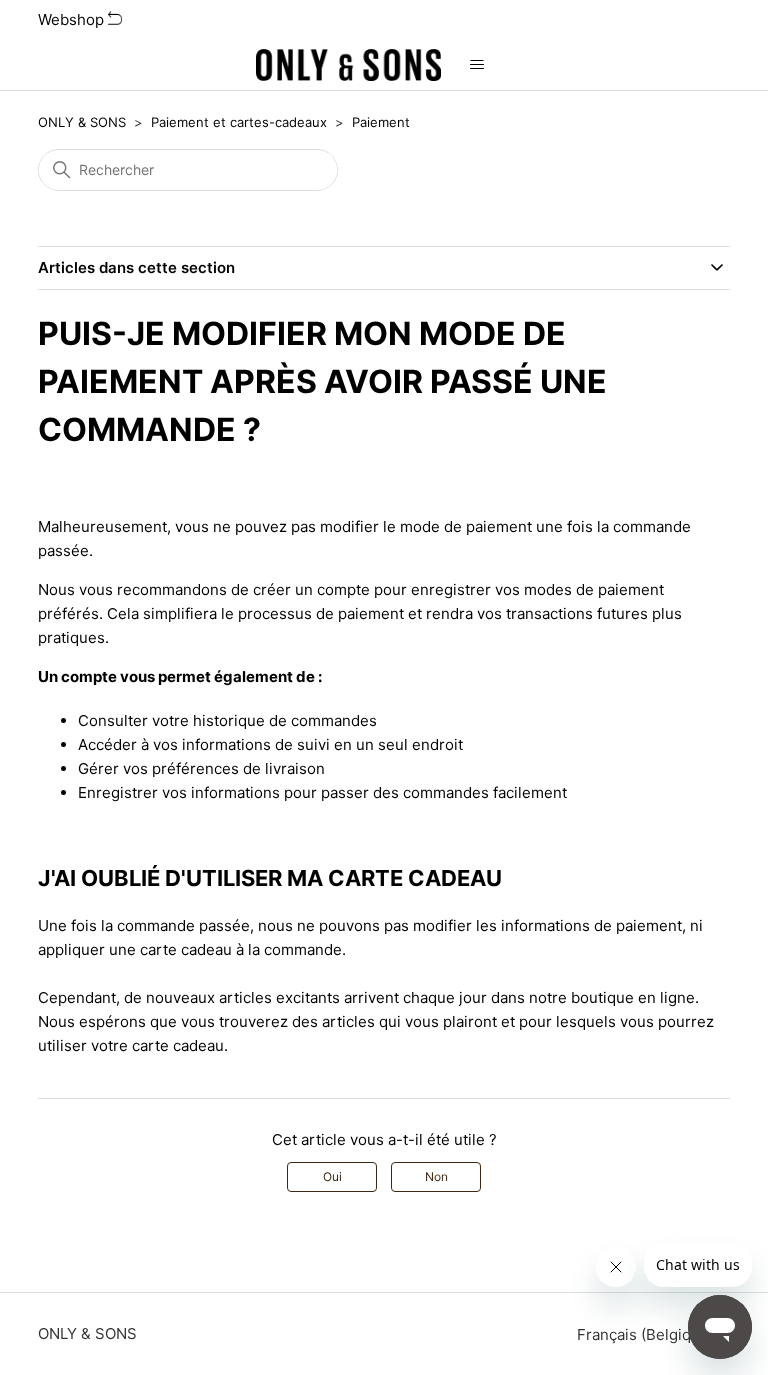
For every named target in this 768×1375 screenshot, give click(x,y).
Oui (332, 1176)
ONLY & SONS (82, 122)
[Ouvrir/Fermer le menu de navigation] (476, 65)
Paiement (381, 122)
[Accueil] (349, 65)
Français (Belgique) (647, 1334)
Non (436, 1176)
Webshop (73, 19)
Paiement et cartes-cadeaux (239, 122)
